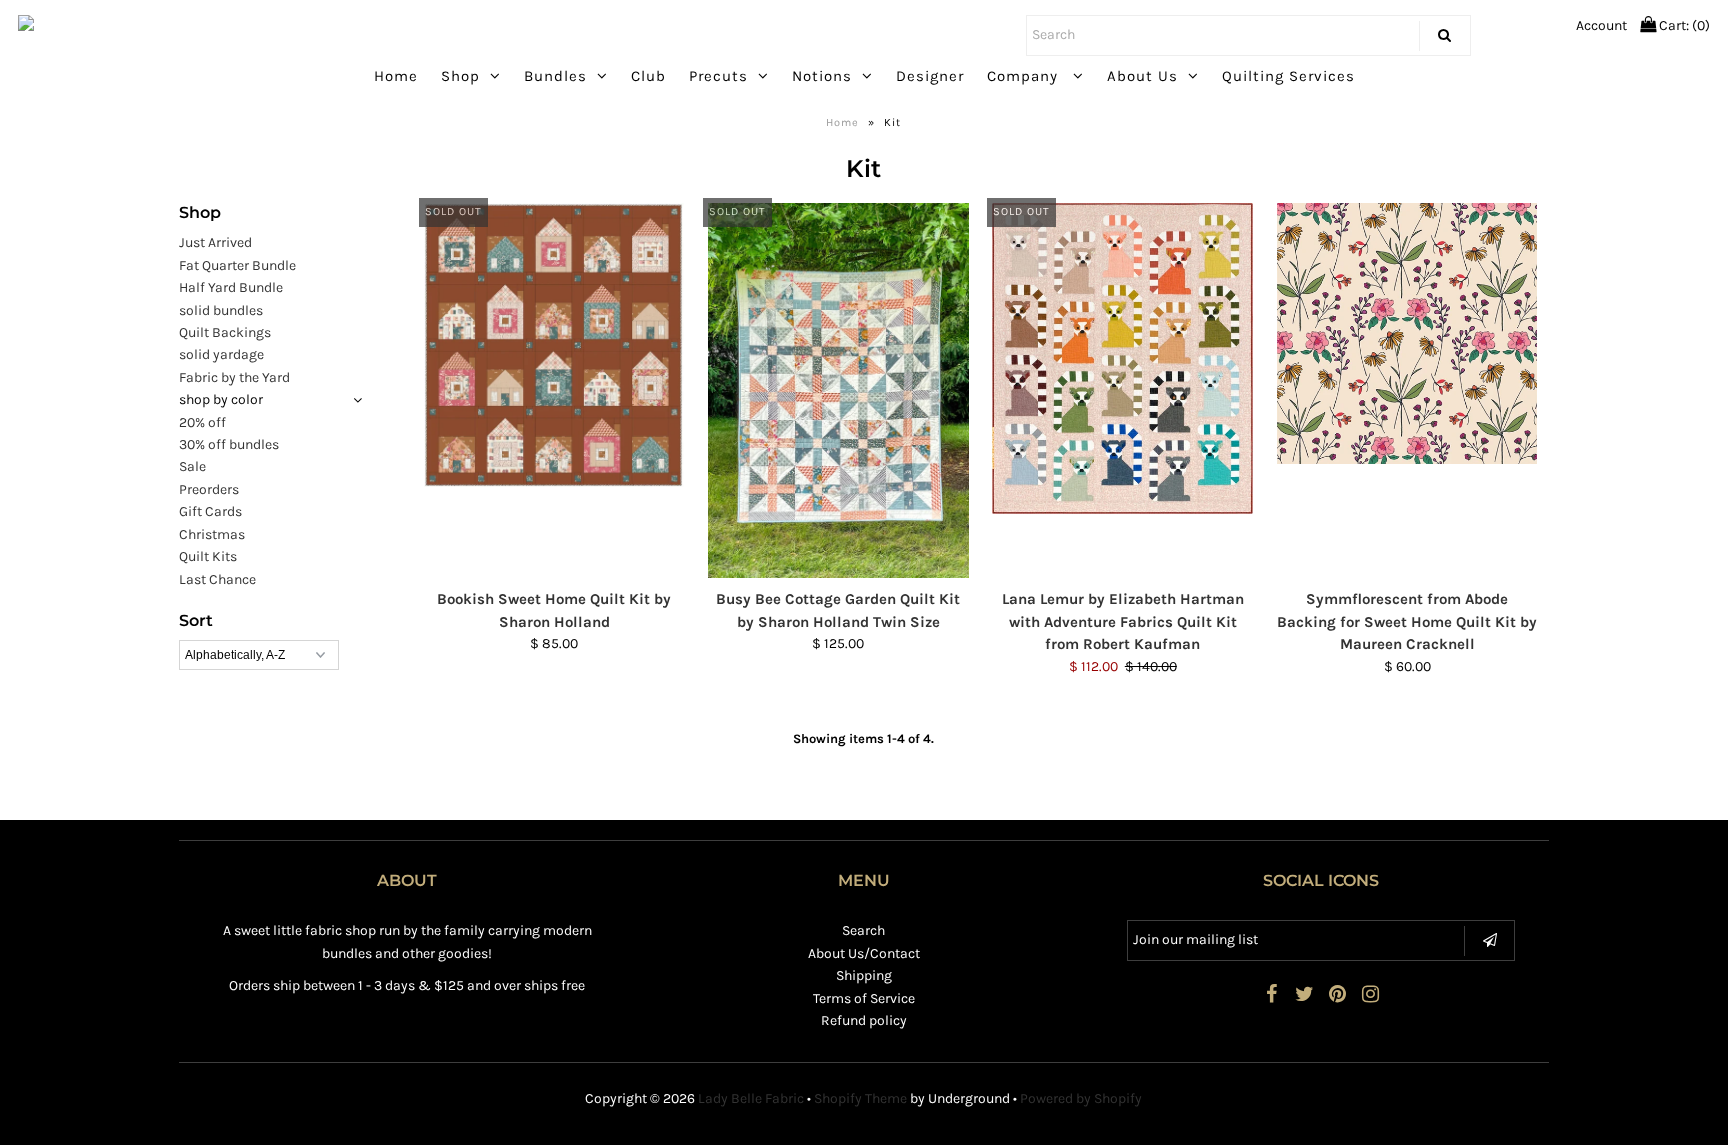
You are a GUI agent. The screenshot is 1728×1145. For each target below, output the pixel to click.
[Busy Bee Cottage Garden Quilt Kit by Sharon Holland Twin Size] (838, 390)
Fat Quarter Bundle (237, 265)
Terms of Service (864, 998)
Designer (930, 76)
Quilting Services (1288, 76)
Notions (822, 76)
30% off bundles (229, 444)
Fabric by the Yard (234, 377)
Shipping (864, 975)
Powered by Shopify (1081, 1098)
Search (863, 930)
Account (1601, 25)
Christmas (212, 534)
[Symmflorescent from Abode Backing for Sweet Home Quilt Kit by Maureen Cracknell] (1407, 333)
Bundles (555, 76)
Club (648, 76)
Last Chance (217, 579)
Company (1025, 76)
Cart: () (1683, 25)
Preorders (209, 489)
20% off (202, 422)
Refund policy (864, 1020)
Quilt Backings (225, 332)
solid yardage (221, 354)
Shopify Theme (860, 1098)
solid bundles (221, 310)
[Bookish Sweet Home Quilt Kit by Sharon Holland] (554, 345)
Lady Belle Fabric (751, 1098)
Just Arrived (215, 242)
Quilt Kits (208, 556)
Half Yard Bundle (231, 287)
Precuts (718, 76)
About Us (1142, 76)
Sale (192, 466)
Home (396, 76)
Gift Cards (210, 511)
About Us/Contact (864, 953)
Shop (460, 76)
